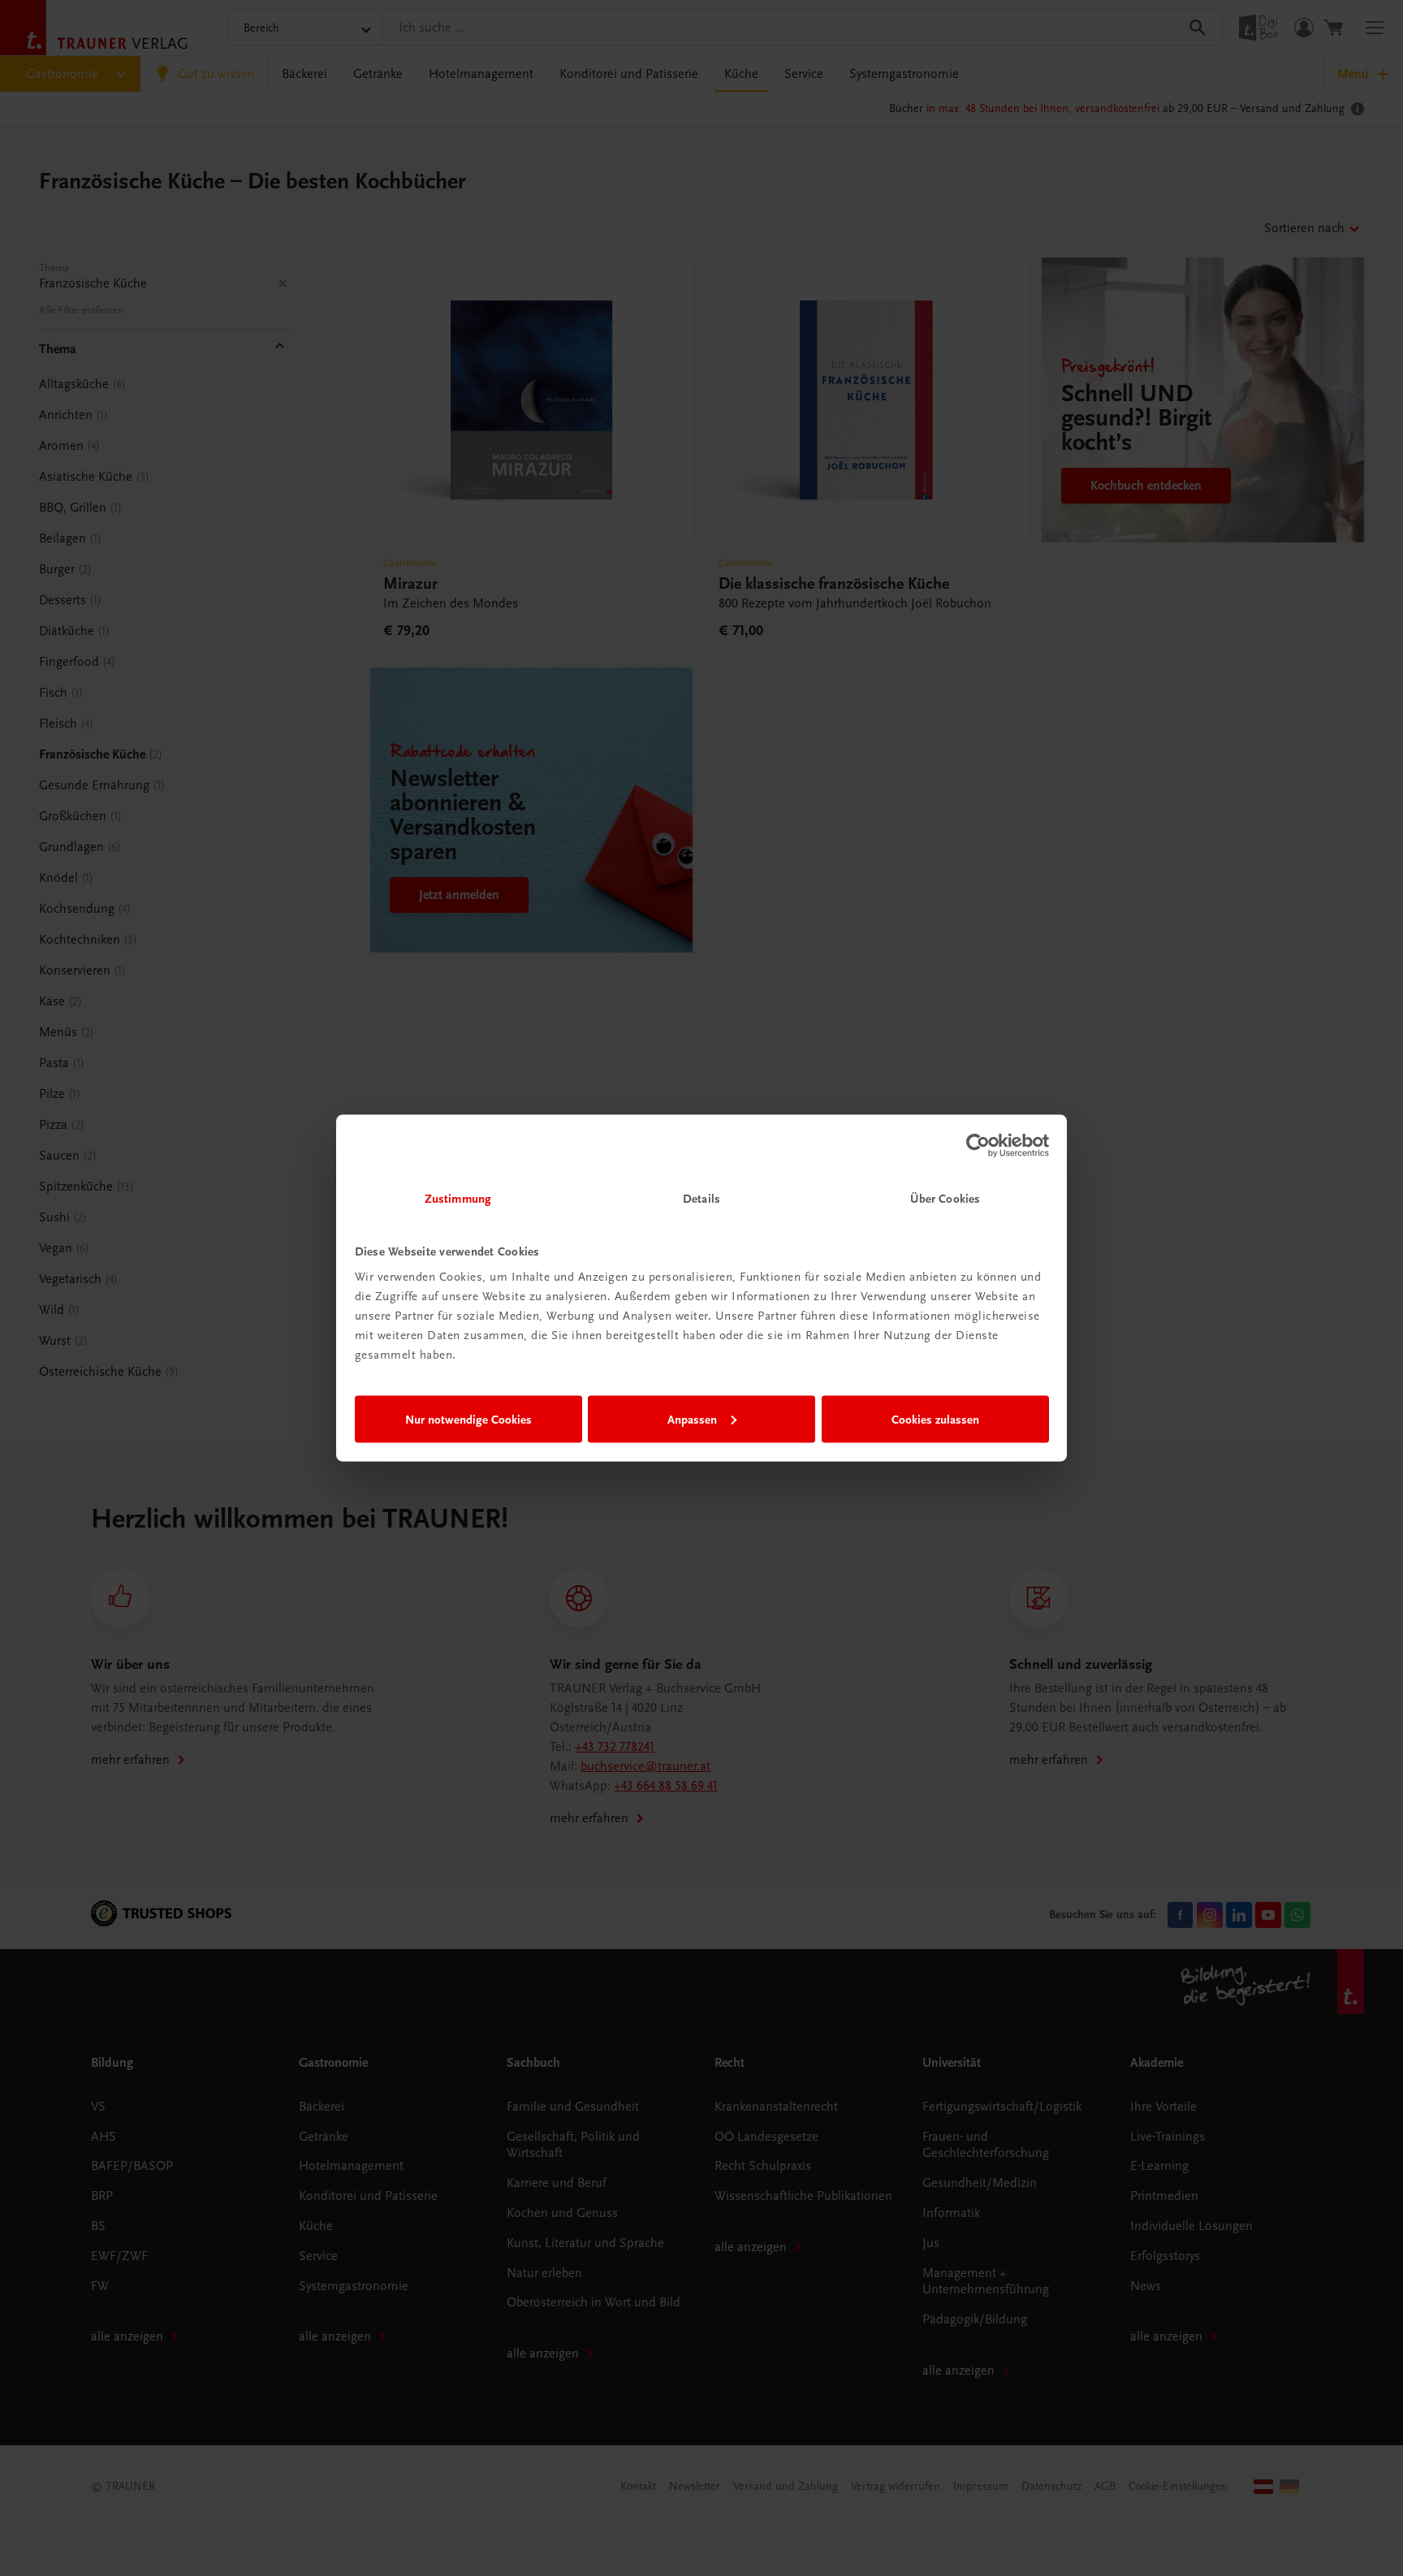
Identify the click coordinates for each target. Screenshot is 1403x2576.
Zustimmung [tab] (458, 1199)
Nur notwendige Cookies (468, 1419)
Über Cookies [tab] (945, 1199)
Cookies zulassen (935, 1419)
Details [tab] (701, 1199)
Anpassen (692, 1419)
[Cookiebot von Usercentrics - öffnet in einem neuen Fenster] (978, 1145)
